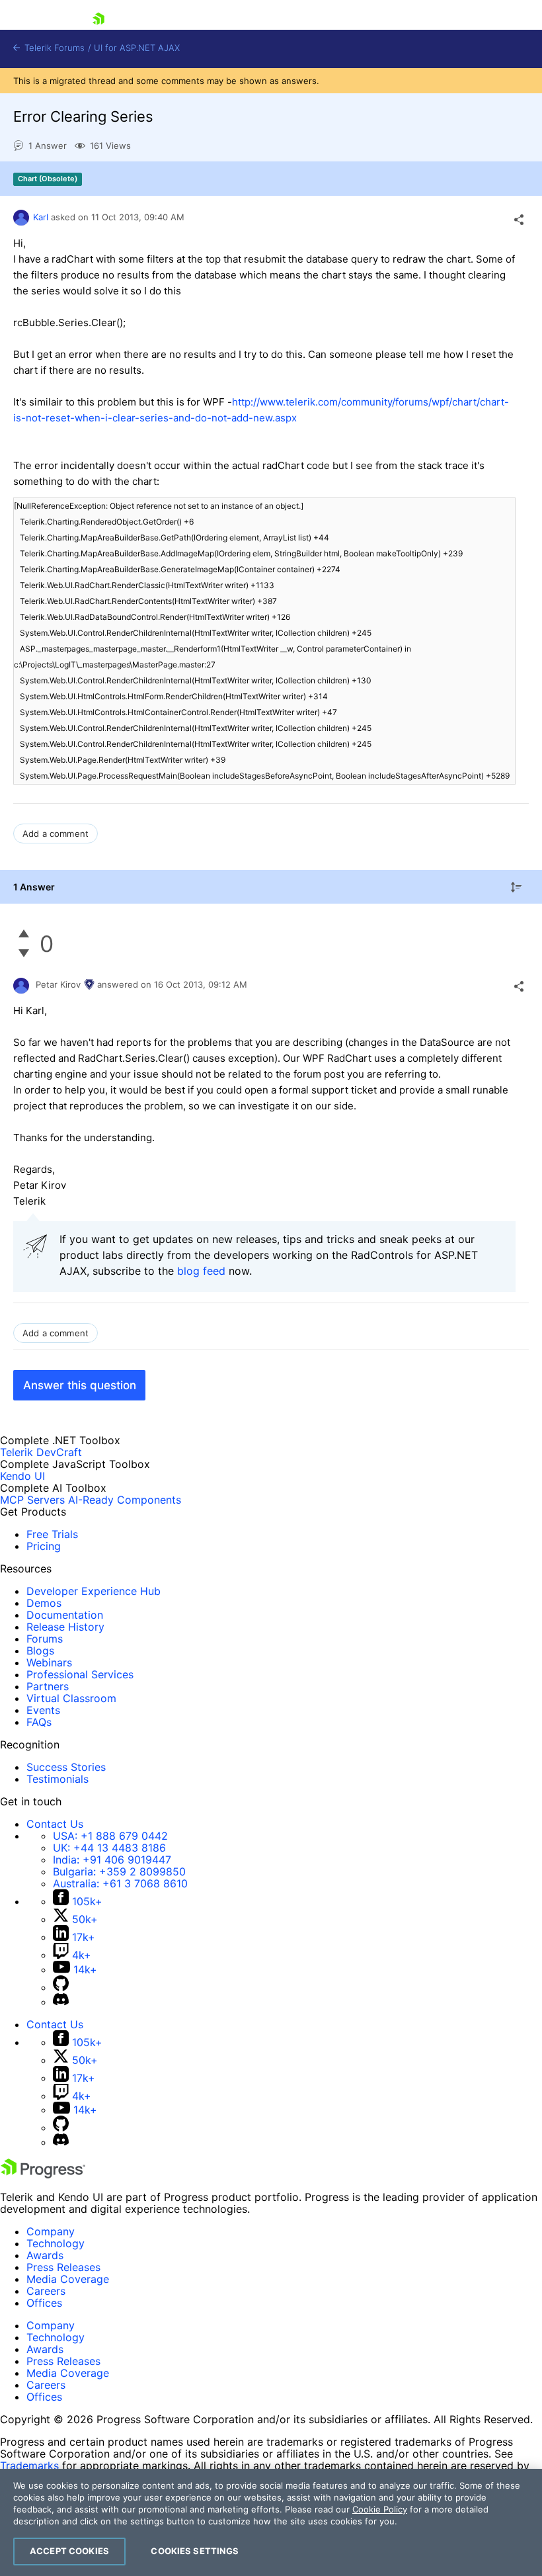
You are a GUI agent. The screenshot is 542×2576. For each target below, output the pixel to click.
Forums (45, 1639)
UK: (109, 1848)
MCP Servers (32, 1500)
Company (51, 2231)
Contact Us (55, 1824)
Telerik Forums (53, 48)
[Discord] (61, 2002)
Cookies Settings (195, 2551)
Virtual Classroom (71, 1698)
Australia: (120, 1883)
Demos (44, 1603)
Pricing (44, 1546)
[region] (271, 2522)
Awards (45, 2255)
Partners (48, 1686)
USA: (110, 1836)
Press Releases (63, 2267)
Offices (44, 2303)
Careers (46, 2291)
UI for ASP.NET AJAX (137, 48)
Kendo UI (22, 1476)
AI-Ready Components (125, 1500)
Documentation (65, 1615)
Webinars (49, 1662)
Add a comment (56, 834)
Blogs (40, 1651)
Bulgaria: (119, 1871)
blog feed (201, 1271)
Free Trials (52, 1534)
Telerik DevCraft (41, 1452)
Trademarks (29, 2466)
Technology (56, 2243)
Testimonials (58, 1779)
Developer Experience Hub (94, 1591)
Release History (65, 1627)
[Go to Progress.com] (43, 2174)
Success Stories (66, 1767)
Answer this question (80, 1385)
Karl (41, 217)
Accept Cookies (69, 2551)
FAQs (39, 1722)
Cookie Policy (380, 2509)
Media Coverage (68, 2279)
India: (112, 1860)
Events (43, 1710)
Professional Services (80, 1674)
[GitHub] (61, 1987)
